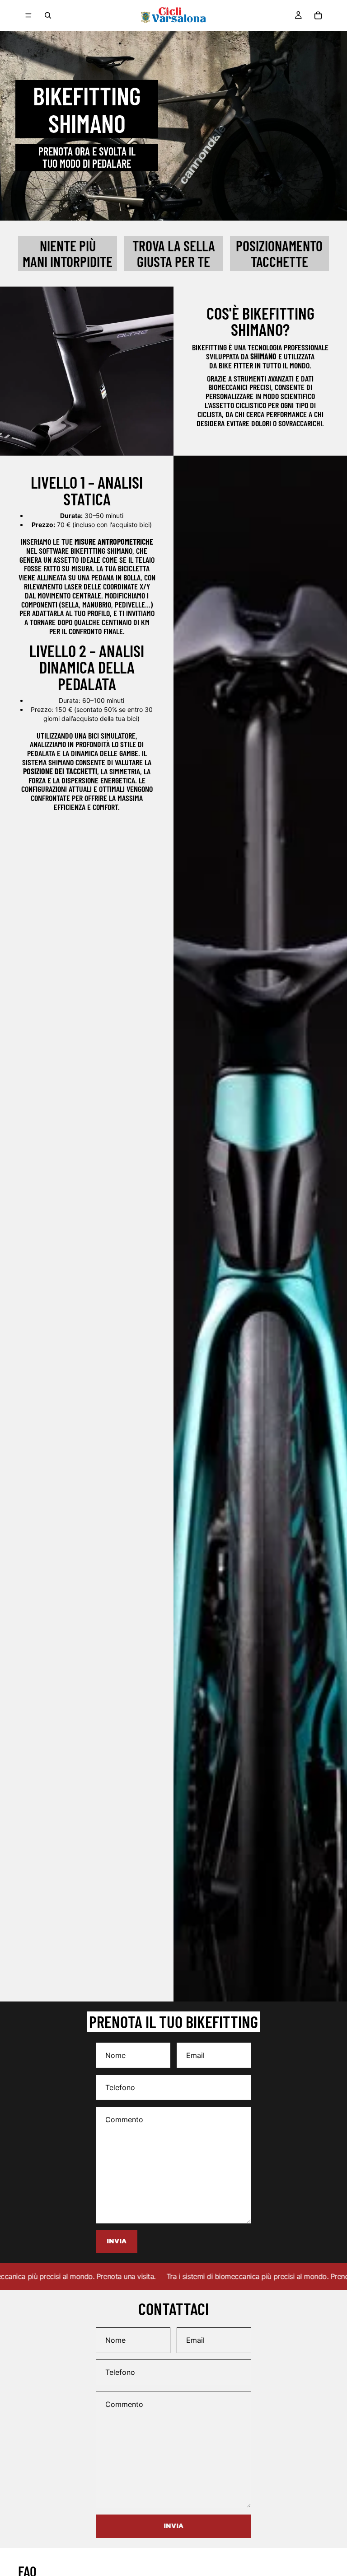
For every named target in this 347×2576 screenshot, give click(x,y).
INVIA (117, 2241)
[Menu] (28, 15)
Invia (173, 2526)
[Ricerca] (48, 15)
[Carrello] (318, 15)
